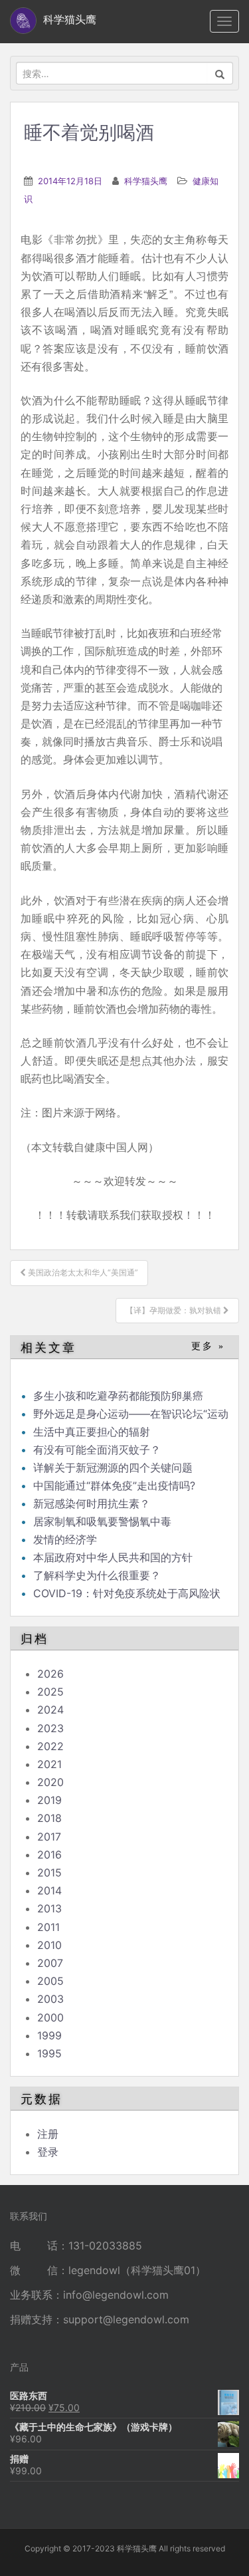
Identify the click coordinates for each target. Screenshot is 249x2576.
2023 (50, 1728)
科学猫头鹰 (146, 181)
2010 (49, 1945)
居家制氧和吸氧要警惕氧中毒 (102, 1521)
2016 (49, 1855)
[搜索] (220, 73)
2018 (49, 1818)
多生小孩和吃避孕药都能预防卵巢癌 (118, 1396)
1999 (49, 2035)
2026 (50, 1674)
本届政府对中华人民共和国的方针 (113, 1557)
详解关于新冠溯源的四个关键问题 (113, 1468)
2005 (50, 1981)
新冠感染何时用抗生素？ (92, 1503)
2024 (50, 1710)
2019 (49, 1800)
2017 (49, 1837)
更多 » (208, 1346)
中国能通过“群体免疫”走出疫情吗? (114, 1485)
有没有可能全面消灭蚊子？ (97, 1450)
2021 (49, 1764)
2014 (49, 1890)
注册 (48, 2134)
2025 (50, 1692)
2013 (49, 1908)
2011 (48, 1927)
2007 (50, 1963)
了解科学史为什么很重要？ (97, 1575)
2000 (50, 2017)
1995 (49, 2053)
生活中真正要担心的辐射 (92, 1432)
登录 (48, 2152)
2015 (49, 1872)
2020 (50, 1782)
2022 (50, 1746)
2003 (50, 1999)
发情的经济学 (65, 1539)
